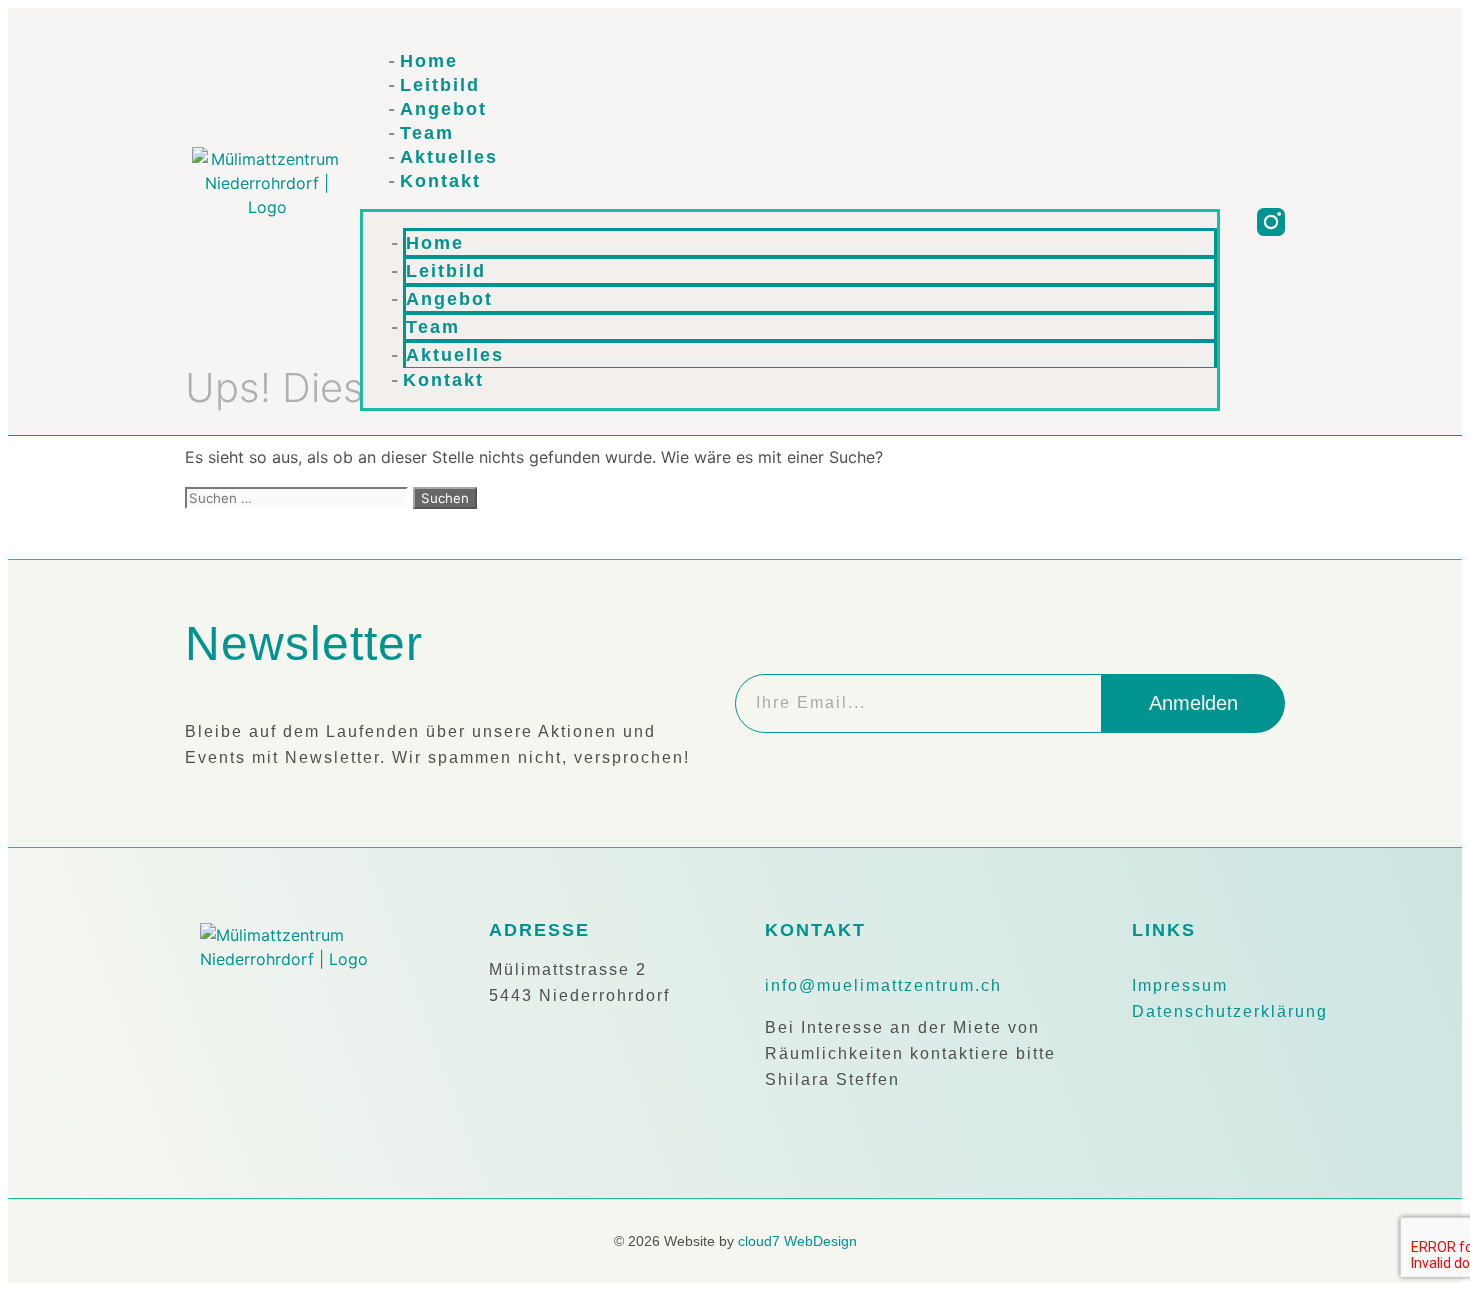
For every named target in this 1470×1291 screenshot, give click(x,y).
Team (427, 133)
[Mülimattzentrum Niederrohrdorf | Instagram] (1271, 222)
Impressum (1180, 985)
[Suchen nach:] (299, 497)
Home (429, 61)
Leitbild (440, 85)
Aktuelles (449, 157)
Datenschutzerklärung (1230, 1011)
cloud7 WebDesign (797, 1241)
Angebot (443, 109)
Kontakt (440, 181)
